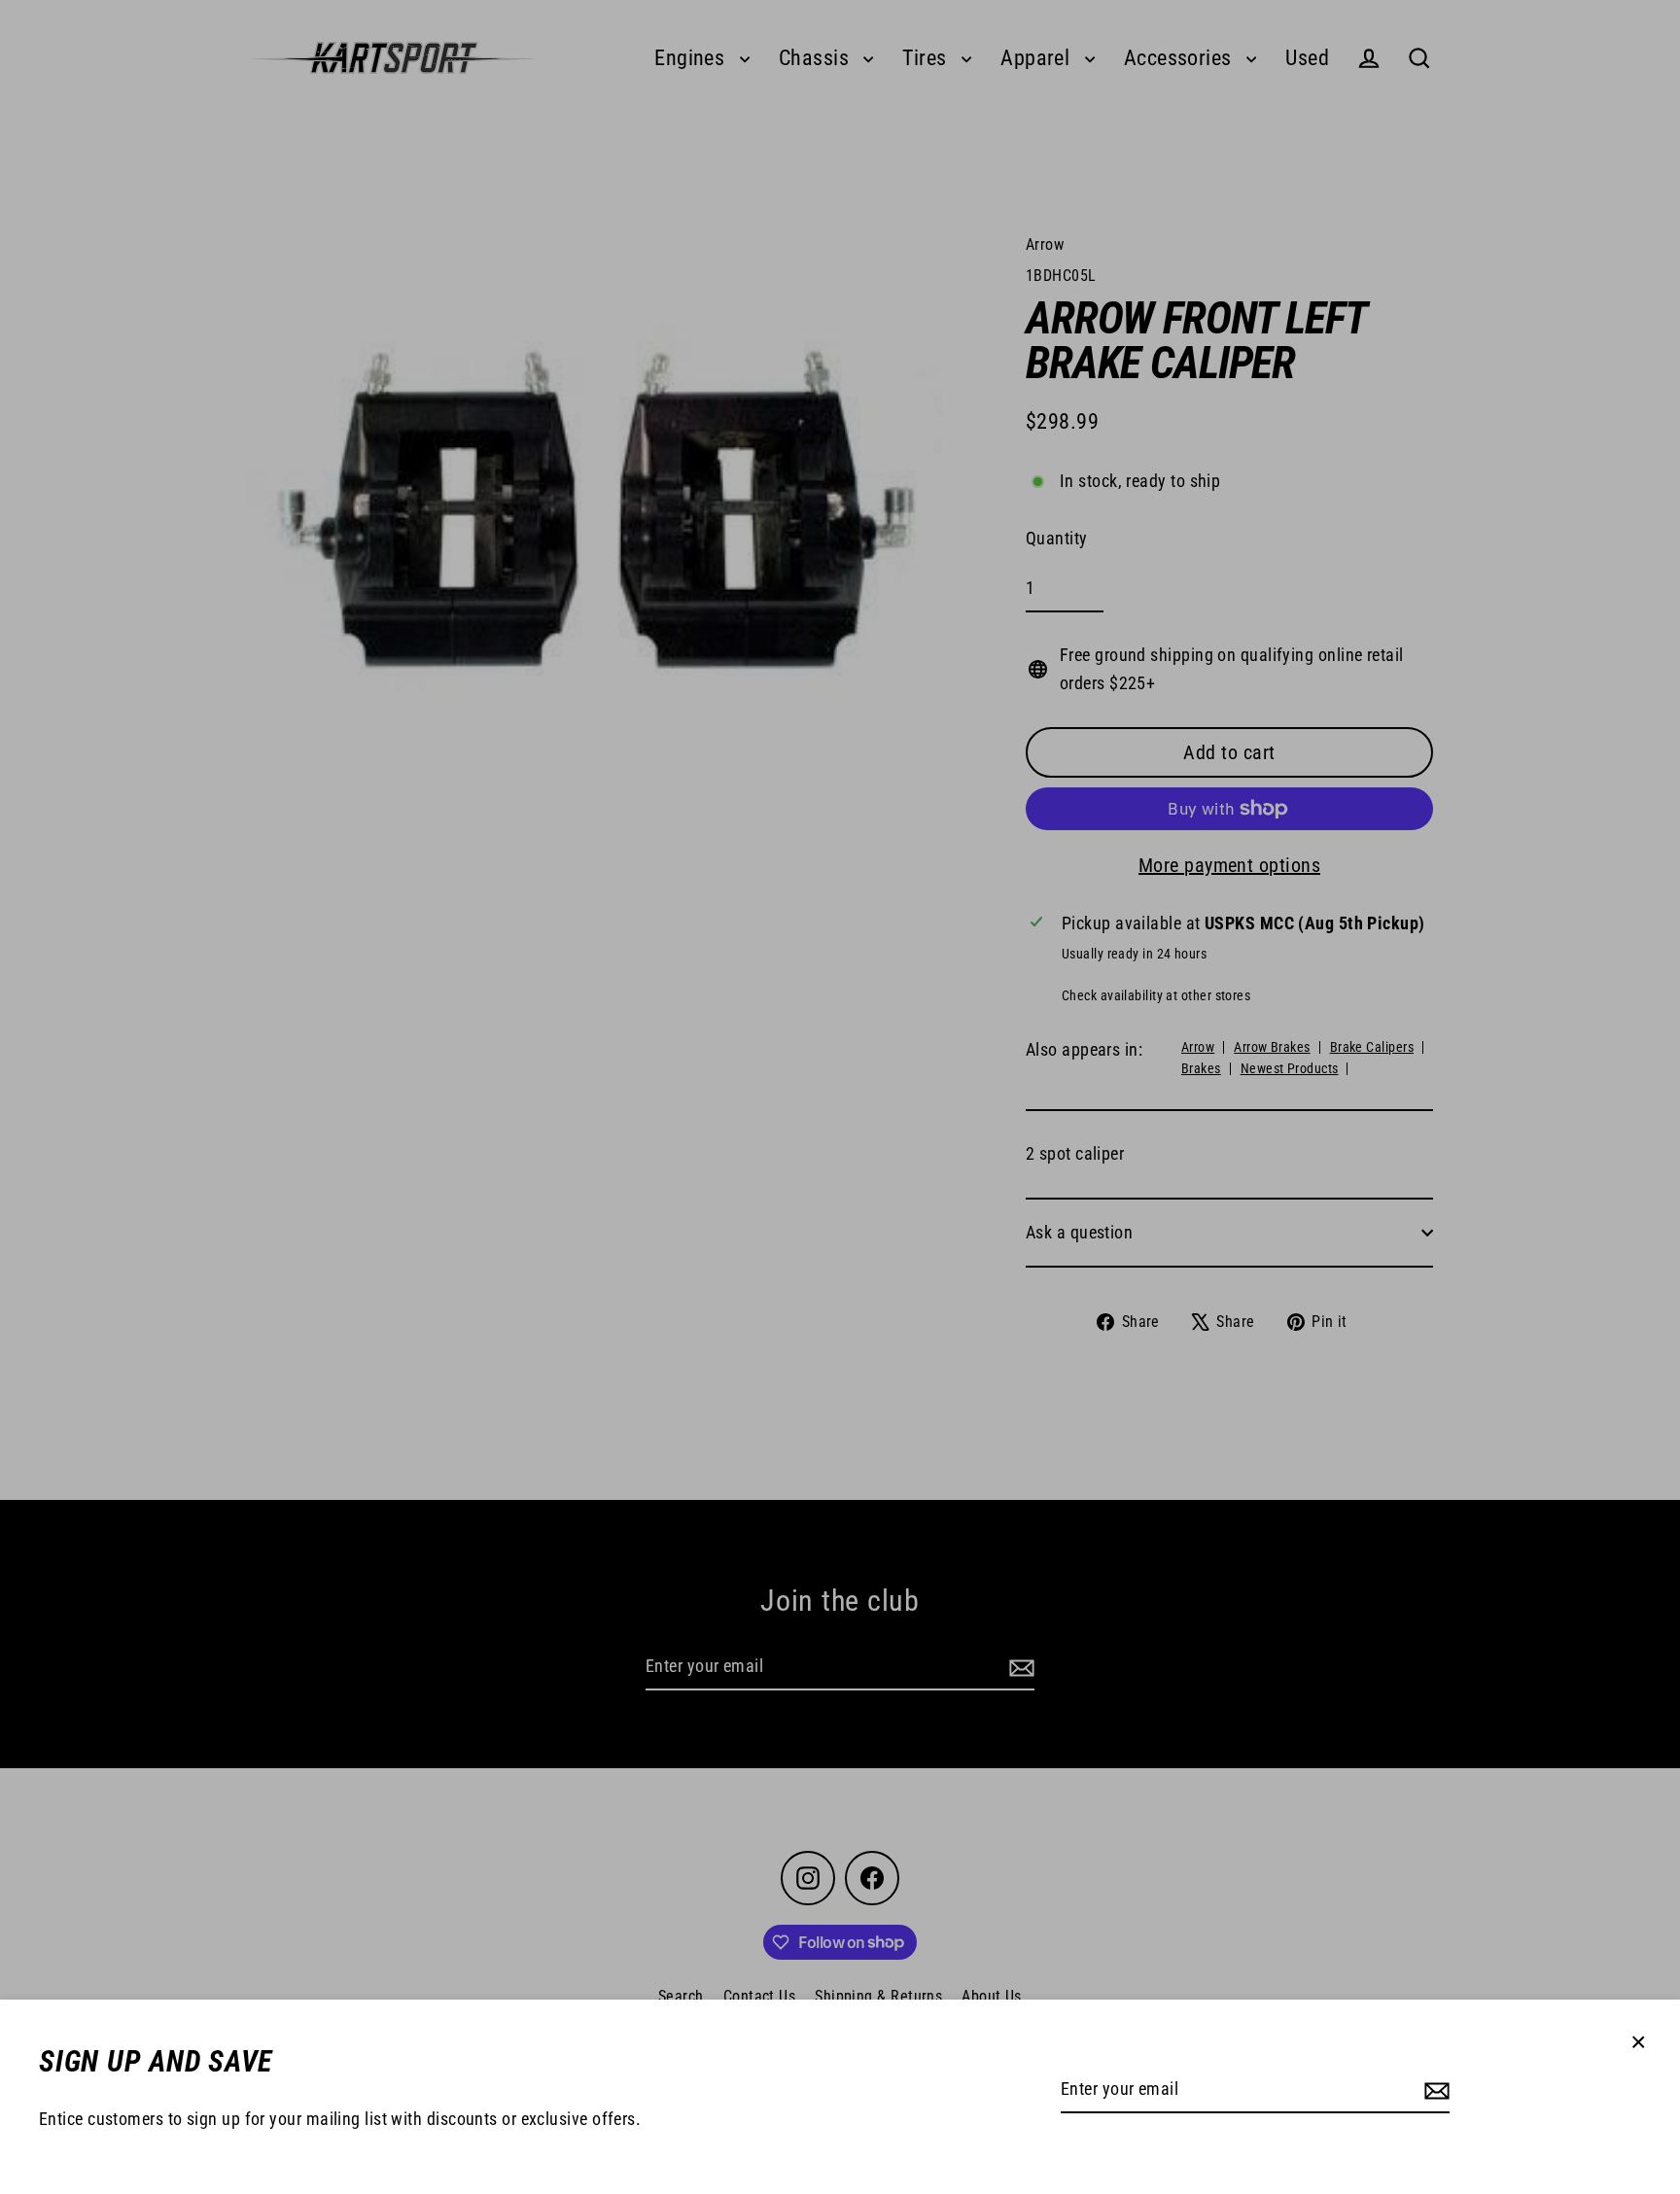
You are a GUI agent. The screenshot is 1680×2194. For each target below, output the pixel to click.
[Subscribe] (1434, 2090)
